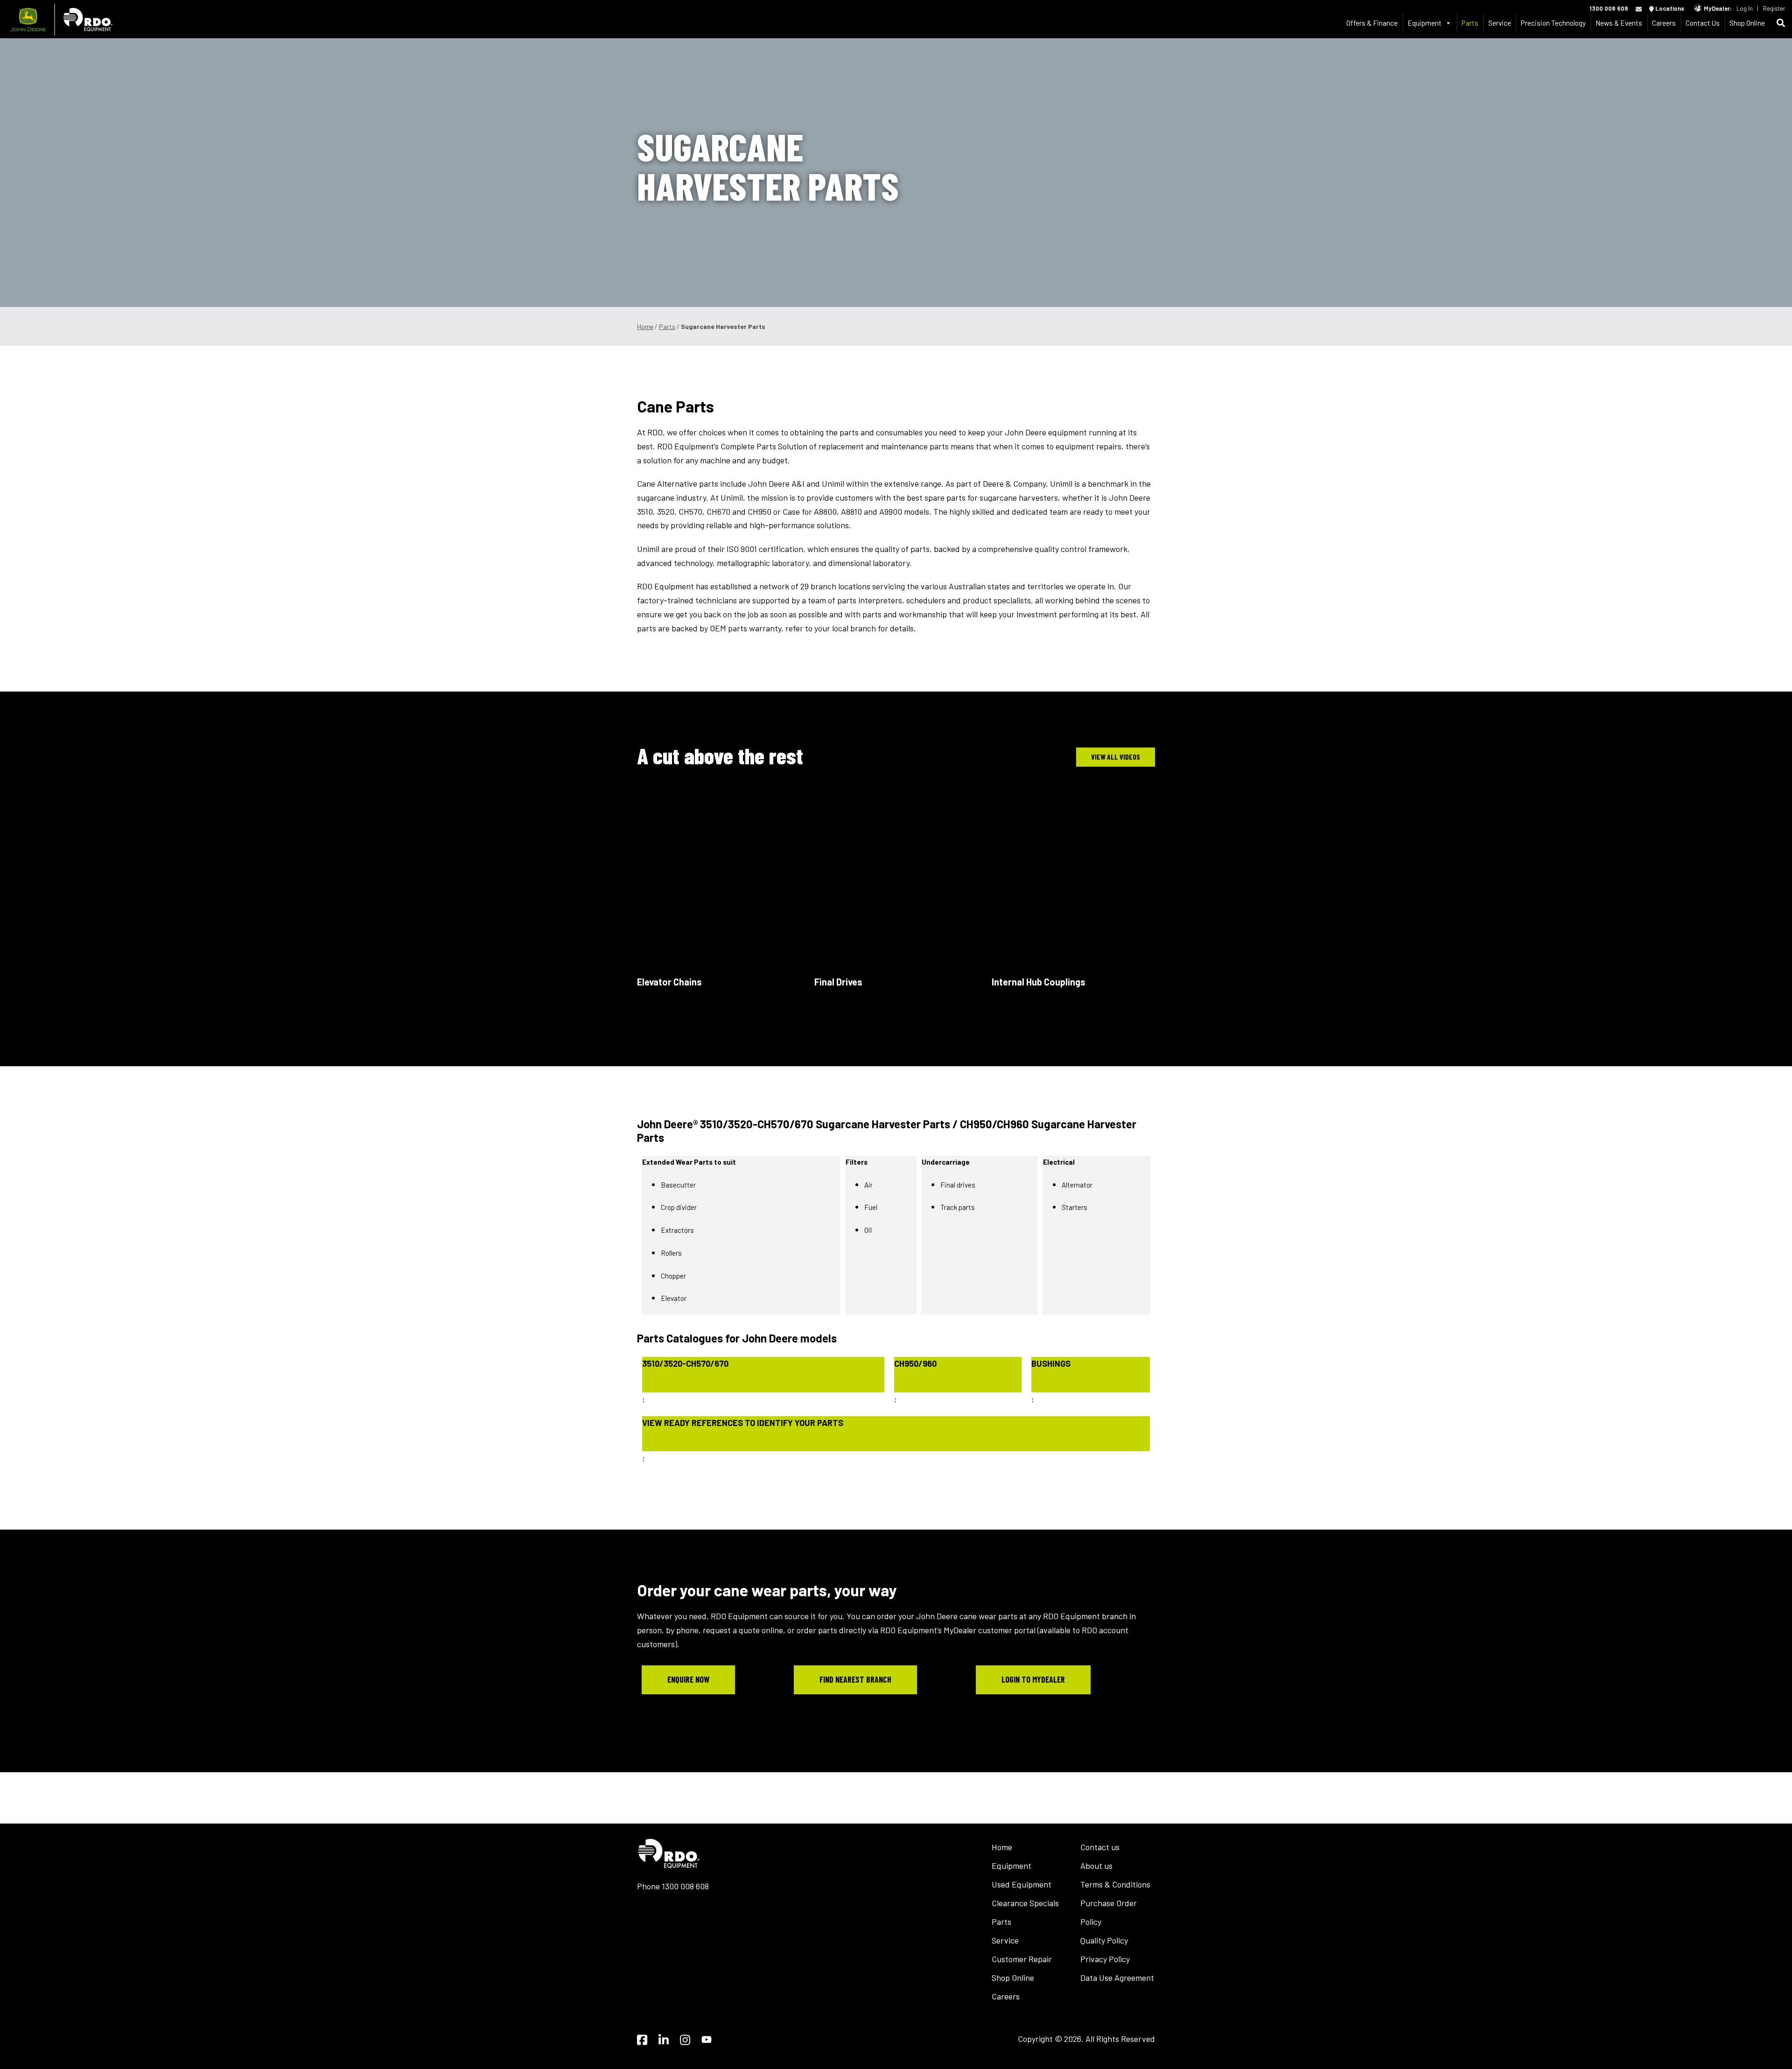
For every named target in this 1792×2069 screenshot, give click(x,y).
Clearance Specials (1025, 1903)
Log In (1745, 8)
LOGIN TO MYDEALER (1033, 1679)
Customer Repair (1022, 1959)
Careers (1664, 23)
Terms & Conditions (1115, 1884)
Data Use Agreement (1117, 1978)
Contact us (1100, 1847)
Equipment (1011, 1866)
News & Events (1619, 23)
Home (645, 326)
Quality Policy (1104, 1940)
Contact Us (1703, 23)
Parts (1470, 23)
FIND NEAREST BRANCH (855, 1679)
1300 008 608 (1609, 8)
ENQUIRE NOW (688, 1679)
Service (1500, 23)
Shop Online (1747, 23)
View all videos (1116, 757)
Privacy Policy (1105, 1959)
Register (1774, 8)
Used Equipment (1022, 1884)
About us (1096, 1866)
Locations (1669, 8)
